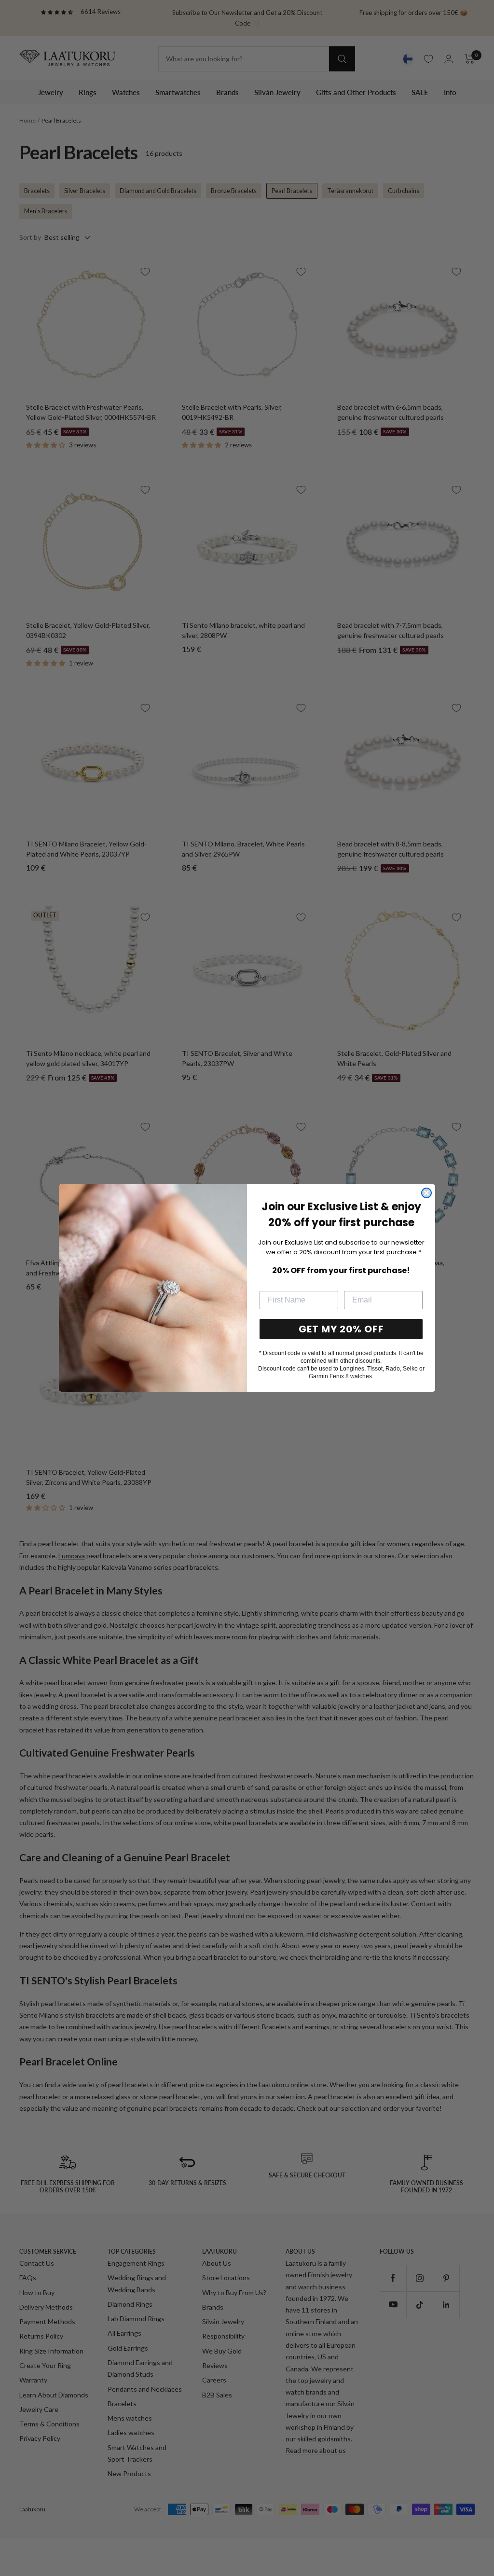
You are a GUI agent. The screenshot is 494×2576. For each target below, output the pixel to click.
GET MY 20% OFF (341, 1329)
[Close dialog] (426, 1193)
